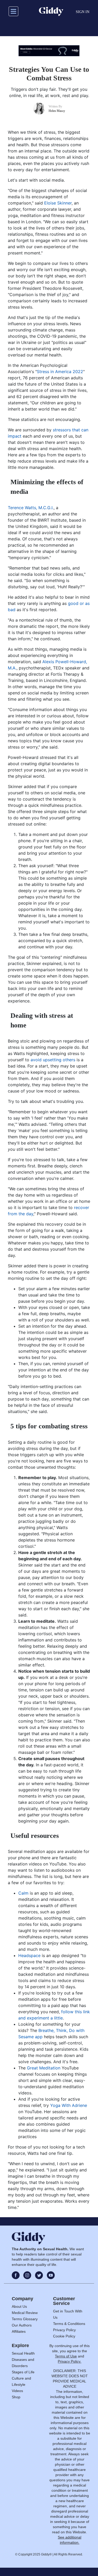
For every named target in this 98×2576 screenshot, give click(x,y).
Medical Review (25, 2313)
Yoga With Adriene (69, 2105)
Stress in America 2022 (60, 372)
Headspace (29, 1955)
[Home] (51, 11)
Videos (17, 2391)
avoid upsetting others (53, 1060)
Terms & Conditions (69, 2324)
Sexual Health (23, 2353)
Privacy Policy (64, 2330)
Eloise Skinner (58, 203)
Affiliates (19, 2331)
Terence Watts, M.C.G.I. (31, 508)
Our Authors (22, 2325)
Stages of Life (23, 2372)
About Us (19, 2306)
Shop (16, 2397)
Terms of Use (66, 2356)
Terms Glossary (25, 2319)
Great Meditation (44, 2068)
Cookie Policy (64, 2336)
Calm (23, 1893)
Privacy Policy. (70, 2361)
